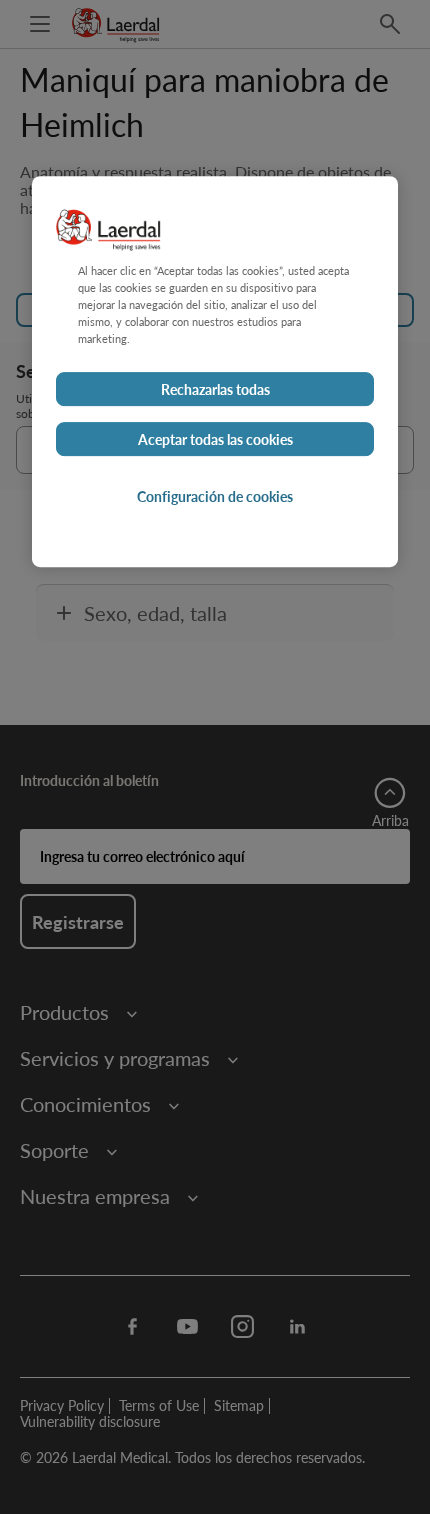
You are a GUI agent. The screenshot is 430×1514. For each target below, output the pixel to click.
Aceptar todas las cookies (215, 440)
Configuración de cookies (215, 497)
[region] (215, 371)
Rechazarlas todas (215, 390)
